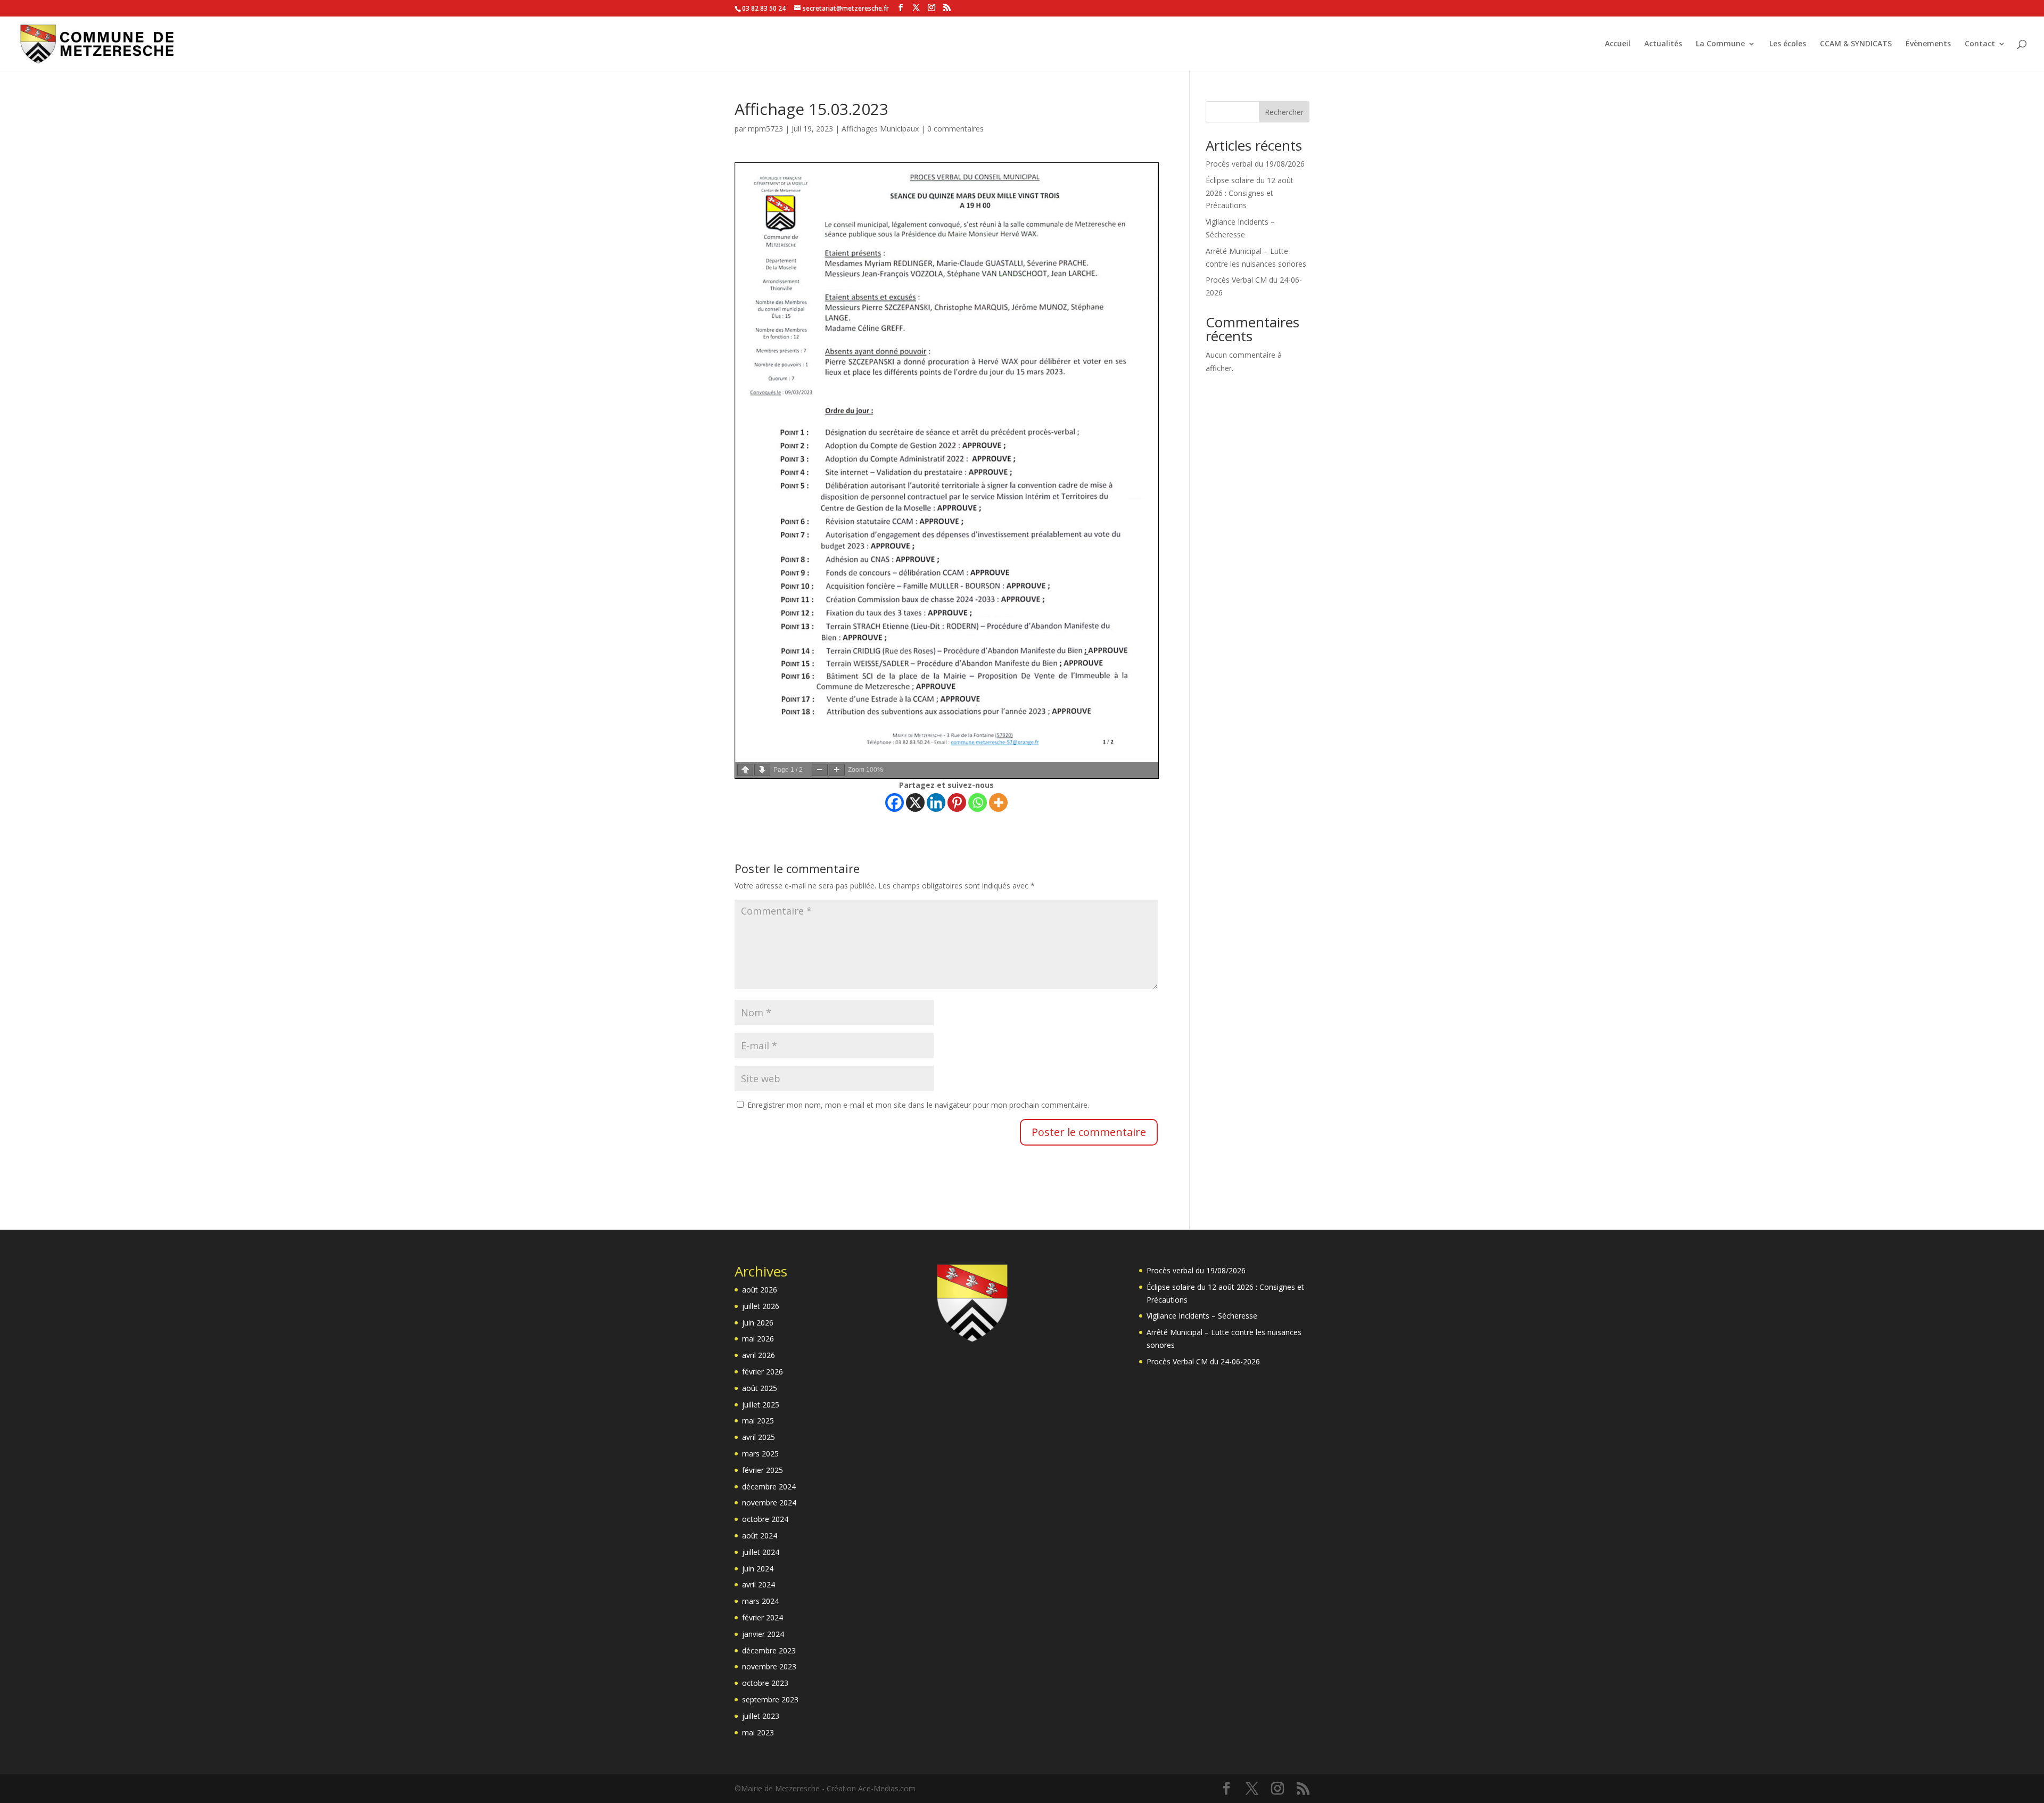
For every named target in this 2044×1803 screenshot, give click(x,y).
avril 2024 (759, 1584)
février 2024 (763, 1617)
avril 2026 (759, 1355)
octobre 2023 (765, 1683)
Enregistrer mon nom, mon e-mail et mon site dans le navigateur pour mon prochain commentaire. (918, 1105)
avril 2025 (759, 1437)
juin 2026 (758, 1323)
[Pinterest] (957, 802)
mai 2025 (758, 1421)
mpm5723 (765, 129)
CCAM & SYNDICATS (1856, 44)
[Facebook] (895, 802)
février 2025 (763, 1470)
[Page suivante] (762, 770)
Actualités (1663, 44)
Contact (1980, 44)
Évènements (1928, 44)
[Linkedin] (936, 802)
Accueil (1618, 44)
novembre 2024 (769, 1502)
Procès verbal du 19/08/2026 (1255, 164)
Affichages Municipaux (880, 129)
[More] (998, 802)
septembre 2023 (770, 1699)
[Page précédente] (745, 770)
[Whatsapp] (978, 802)
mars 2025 (760, 1454)
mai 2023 (758, 1732)
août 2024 (760, 1536)
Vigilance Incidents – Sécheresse (1202, 1316)
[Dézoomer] (820, 770)
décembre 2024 (769, 1487)
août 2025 (760, 1388)
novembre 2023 (769, 1666)
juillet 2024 (761, 1552)
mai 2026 (758, 1339)
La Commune (1720, 44)
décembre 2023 (769, 1650)
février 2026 (763, 1372)
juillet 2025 (761, 1405)
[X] (915, 802)
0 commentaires (955, 129)
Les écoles (1788, 44)
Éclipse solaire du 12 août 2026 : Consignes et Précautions (1250, 193)
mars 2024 (760, 1601)
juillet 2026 (761, 1306)
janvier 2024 (763, 1634)
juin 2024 (758, 1569)
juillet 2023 (761, 1716)
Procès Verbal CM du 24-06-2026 (1203, 1361)
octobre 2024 (765, 1519)
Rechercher (1284, 112)
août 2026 (760, 1290)
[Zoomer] (837, 770)
